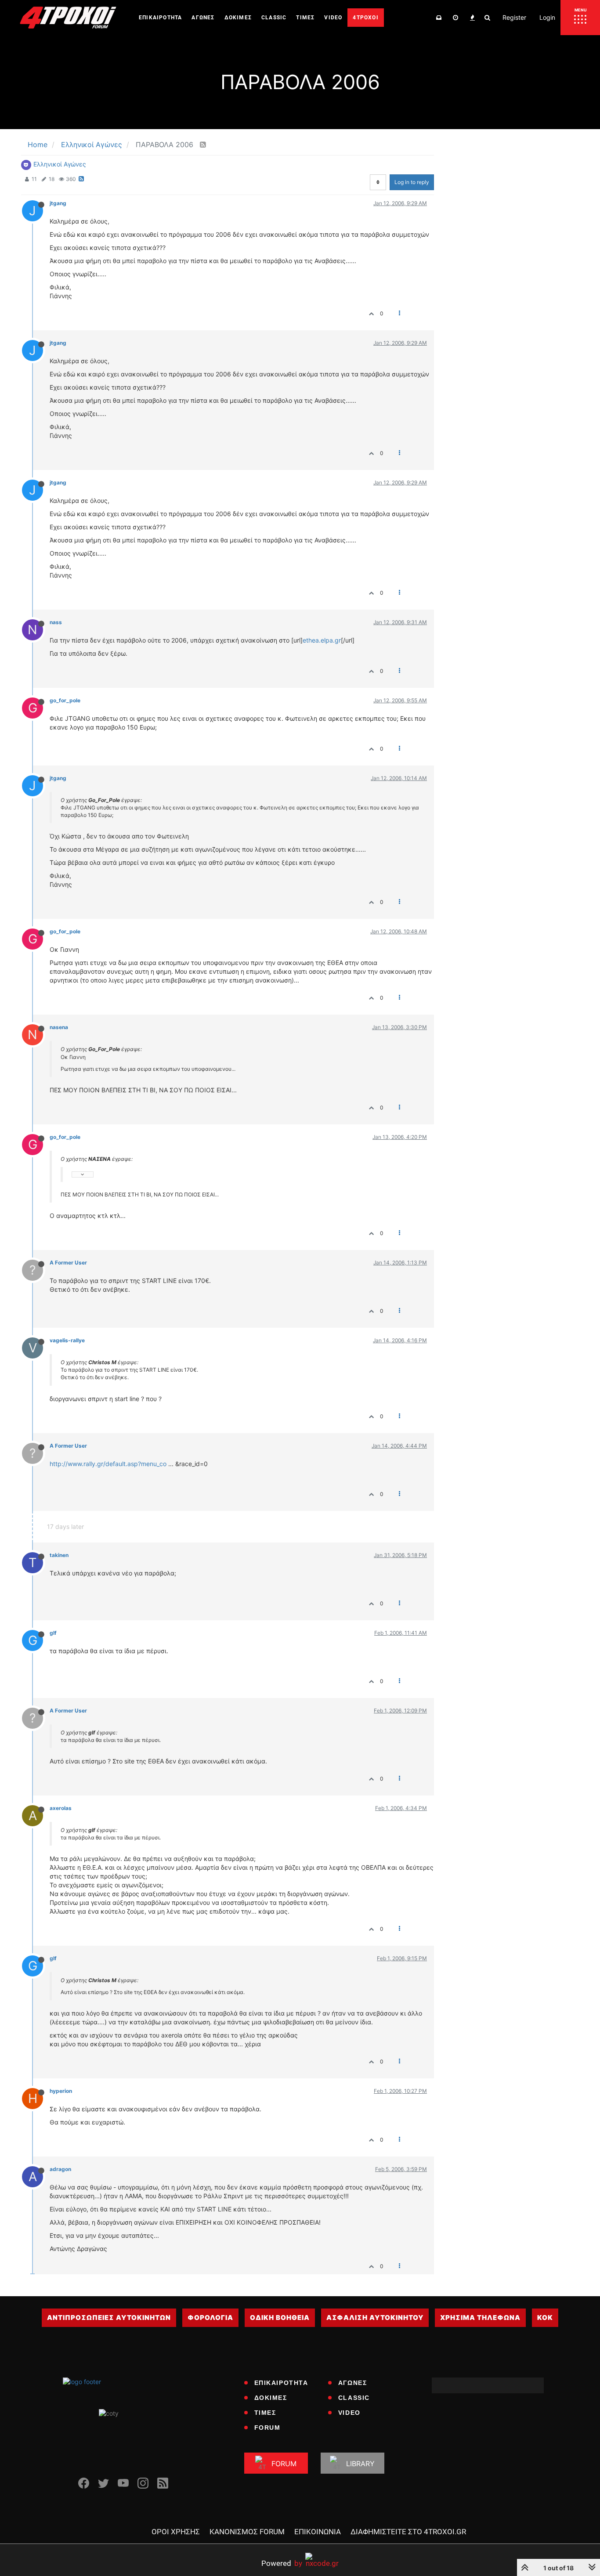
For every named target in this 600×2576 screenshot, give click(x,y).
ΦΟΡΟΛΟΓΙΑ (210, 2318)
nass (56, 622)
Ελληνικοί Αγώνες (60, 164)
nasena (59, 1027)
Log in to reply (412, 182)
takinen (59, 1555)
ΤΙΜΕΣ (265, 2413)
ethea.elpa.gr (322, 640)
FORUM (267, 2428)
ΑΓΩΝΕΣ (353, 2383)
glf (53, 1633)
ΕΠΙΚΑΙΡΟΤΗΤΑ (281, 2383)
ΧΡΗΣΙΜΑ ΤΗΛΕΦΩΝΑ (480, 2318)
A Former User (68, 1263)
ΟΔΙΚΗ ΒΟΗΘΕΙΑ (280, 2318)
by (282, 2563)
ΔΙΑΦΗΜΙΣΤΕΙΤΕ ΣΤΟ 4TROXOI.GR (408, 2532)
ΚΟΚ (545, 2318)
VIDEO (349, 2413)
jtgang (58, 203)
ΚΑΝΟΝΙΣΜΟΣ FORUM (247, 2532)
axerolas (61, 1808)
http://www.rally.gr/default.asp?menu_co (108, 1464)
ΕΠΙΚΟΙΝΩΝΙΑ (318, 2532)
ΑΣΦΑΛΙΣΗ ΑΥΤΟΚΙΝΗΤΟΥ (375, 2318)
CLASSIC (354, 2398)
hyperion (61, 2091)
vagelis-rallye (67, 1340)
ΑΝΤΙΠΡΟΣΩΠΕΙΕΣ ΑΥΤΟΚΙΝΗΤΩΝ (109, 2318)
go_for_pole (65, 700)
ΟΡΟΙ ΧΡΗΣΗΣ (176, 2532)
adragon (60, 2169)
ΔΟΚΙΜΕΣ (271, 2398)
